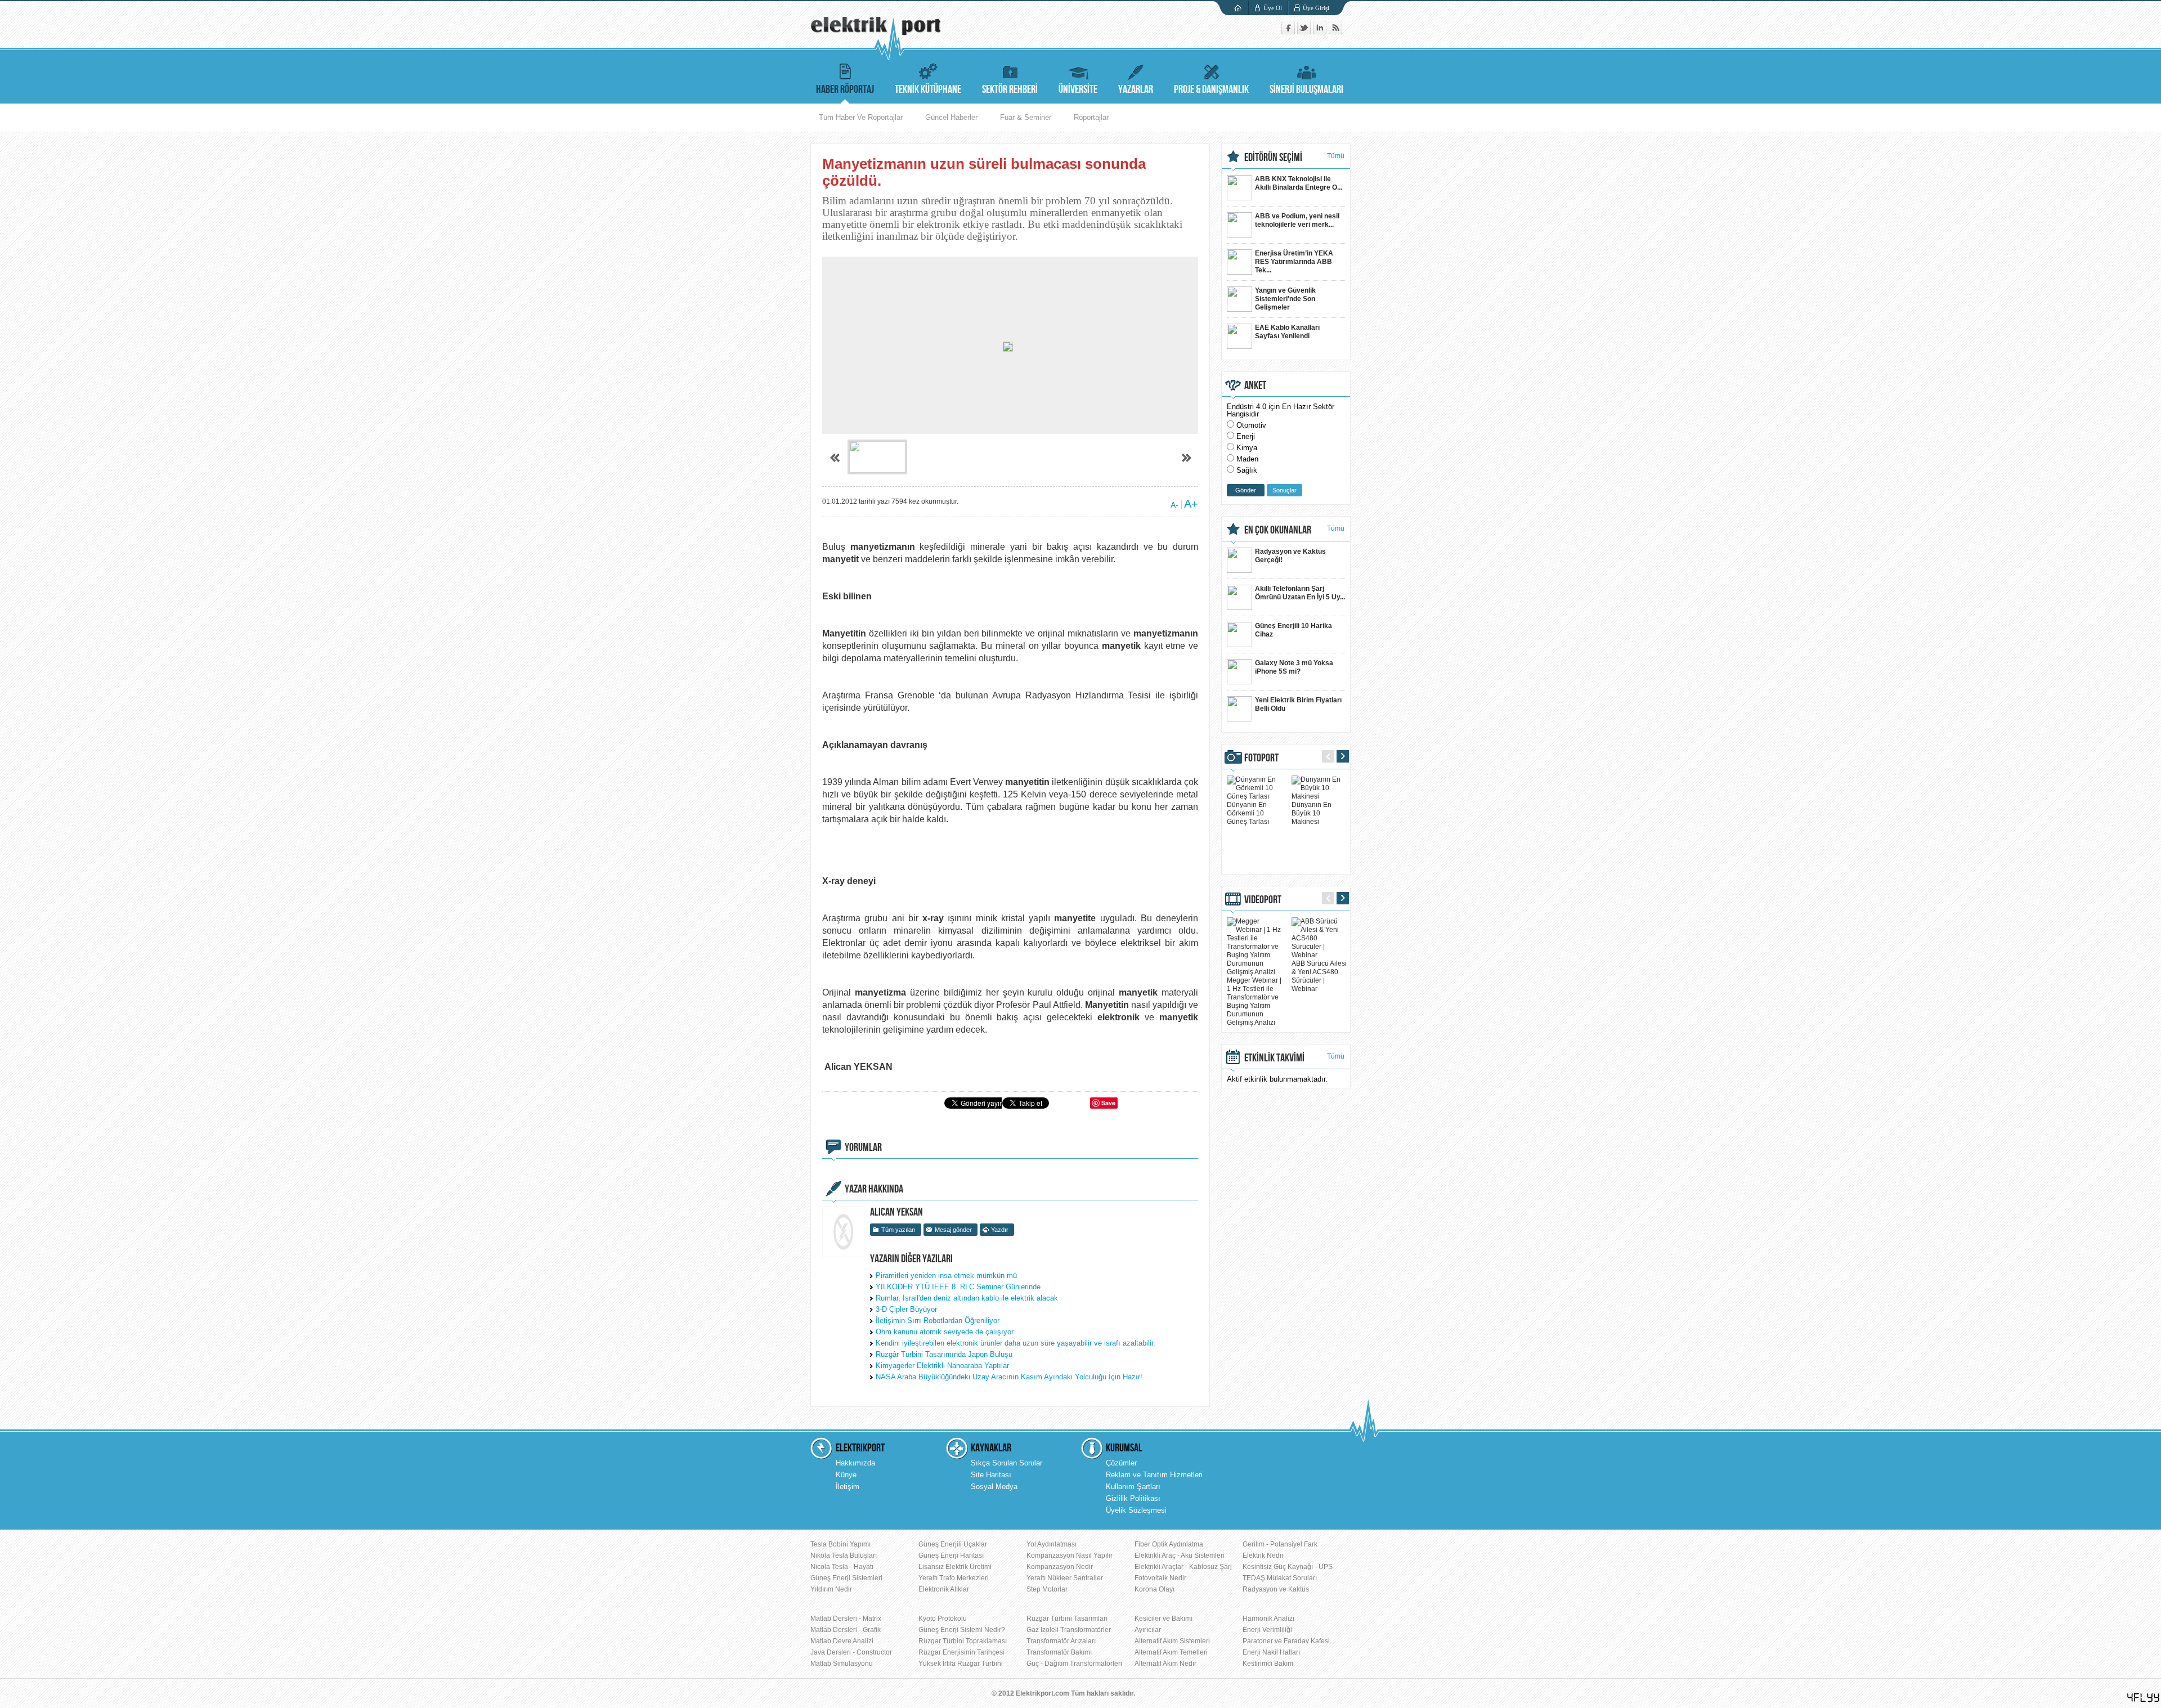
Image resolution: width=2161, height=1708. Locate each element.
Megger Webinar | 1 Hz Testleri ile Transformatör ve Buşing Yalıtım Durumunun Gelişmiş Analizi (1254, 1001)
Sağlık (1247, 470)
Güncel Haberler (951, 117)
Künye (846, 1475)
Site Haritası (991, 1475)
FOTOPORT (1261, 758)
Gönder (1246, 490)
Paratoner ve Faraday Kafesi (1286, 1641)
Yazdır (1000, 1230)
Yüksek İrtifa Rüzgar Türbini (961, 1664)
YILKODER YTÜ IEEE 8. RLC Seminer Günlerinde (958, 1287)
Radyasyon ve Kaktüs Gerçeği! (1290, 556)
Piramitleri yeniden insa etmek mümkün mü (946, 1276)
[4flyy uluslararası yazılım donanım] (2144, 1698)
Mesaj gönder (953, 1230)
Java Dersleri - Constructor (851, 1652)
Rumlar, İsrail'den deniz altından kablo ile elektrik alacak (967, 1298)
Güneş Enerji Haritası (951, 1555)
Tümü (1336, 156)
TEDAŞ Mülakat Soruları (1280, 1578)
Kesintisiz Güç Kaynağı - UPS (1288, 1567)
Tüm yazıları (898, 1230)
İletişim (848, 1487)
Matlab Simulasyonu (842, 1664)
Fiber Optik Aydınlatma (1169, 1544)
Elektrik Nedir (1263, 1555)
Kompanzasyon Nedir (1060, 1567)
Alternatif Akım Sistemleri (1172, 1641)
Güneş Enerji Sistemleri (846, 1578)
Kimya (1247, 448)
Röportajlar (1091, 117)
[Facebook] (1289, 32)
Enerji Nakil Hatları (1271, 1652)
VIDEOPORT (1263, 900)
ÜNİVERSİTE (1078, 89)
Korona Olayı (1155, 1589)
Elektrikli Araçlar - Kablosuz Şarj (1183, 1567)
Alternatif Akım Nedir (1165, 1664)
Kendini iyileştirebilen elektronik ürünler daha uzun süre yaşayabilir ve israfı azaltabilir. (1016, 1343)
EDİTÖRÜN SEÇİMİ (1273, 158)
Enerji (1246, 436)
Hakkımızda (855, 1463)
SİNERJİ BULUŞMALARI (1306, 89)
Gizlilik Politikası (1133, 1498)
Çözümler (1121, 1463)
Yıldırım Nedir (831, 1589)
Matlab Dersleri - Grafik (846, 1630)
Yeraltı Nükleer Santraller (1065, 1578)
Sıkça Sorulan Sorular (1006, 1463)
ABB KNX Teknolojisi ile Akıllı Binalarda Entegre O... (1299, 183)
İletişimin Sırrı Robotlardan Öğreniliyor (938, 1321)
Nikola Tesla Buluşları (844, 1555)
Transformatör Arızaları (1061, 1641)
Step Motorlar (1047, 1589)
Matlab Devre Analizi (842, 1641)
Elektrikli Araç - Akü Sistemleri (1180, 1555)
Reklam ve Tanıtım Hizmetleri (1154, 1475)
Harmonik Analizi (1268, 1619)
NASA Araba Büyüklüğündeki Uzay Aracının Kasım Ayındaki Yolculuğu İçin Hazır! (1009, 1377)
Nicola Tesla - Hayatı (842, 1567)
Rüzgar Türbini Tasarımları (1067, 1619)
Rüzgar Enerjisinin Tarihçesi (961, 1652)
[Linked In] (1321, 32)
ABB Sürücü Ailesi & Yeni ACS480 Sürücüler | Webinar (1319, 976)
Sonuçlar (1285, 490)
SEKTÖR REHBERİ (1010, 89)
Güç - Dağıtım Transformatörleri (1074, 1664)
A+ (1191, 504)
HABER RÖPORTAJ (845, 89)
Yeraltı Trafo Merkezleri (954, 1578)
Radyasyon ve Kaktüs (1276, 1589)
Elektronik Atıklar (944, 1589)
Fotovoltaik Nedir (1160, 1578)
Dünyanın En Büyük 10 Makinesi (1312, 813)
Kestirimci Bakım (1268, 1664)
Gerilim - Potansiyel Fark (1280, 1544)
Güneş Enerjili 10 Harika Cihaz (1294, 630)
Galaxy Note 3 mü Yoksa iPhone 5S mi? (1294, 667)
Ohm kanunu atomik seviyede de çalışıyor (945, 1332)
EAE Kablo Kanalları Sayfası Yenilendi (1287, 332)
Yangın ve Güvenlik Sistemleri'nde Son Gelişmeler (1285, 299)
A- (1174, 505)
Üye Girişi (1316, 8)
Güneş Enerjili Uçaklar (953, 1544)
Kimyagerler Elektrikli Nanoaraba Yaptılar (942, 1366)
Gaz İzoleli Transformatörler (1069, 1630)
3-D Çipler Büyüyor (906, 1309)
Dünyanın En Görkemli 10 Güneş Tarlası (1248, 813)
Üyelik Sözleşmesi (1136, 1510)
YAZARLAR (1136, 89)
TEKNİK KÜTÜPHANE (928, 89)
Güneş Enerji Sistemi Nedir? (962, 1630)
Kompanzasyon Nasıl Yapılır (1070, 1555)
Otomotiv (1251, 425)
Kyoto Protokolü (943, 1619)
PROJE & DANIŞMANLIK (1211, 89)
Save (1108, 1103)
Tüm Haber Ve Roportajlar (861, 117)
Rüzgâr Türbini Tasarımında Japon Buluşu (944, 1354)
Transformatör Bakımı (1059, 1652)
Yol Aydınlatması (1052, 1544)
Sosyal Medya (994, 1487)
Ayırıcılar (1148, 1630)
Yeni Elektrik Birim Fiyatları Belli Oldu (1298, 704)
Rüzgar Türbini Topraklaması (963, 1641)
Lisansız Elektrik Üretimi (955, 1567)
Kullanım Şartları (1133, 1487)
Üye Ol (1273, 8)
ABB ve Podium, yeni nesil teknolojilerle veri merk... (1297, 220)
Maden (1247, 459)
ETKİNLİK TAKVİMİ (1274, 1058)
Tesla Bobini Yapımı (840, 1544)
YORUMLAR (863, 1147)
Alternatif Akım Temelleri (1171, 1652)
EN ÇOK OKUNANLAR (1278, 530)
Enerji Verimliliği (1267, 1630)
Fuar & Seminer (1026, 117)
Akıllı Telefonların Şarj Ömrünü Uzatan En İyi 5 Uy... (1300, 593)
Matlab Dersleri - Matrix (846, 1619)
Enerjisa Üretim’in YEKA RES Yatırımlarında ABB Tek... (1294, 262)
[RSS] (1335, 32)
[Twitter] (1305, 32)
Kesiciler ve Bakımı (1164, 1619)
